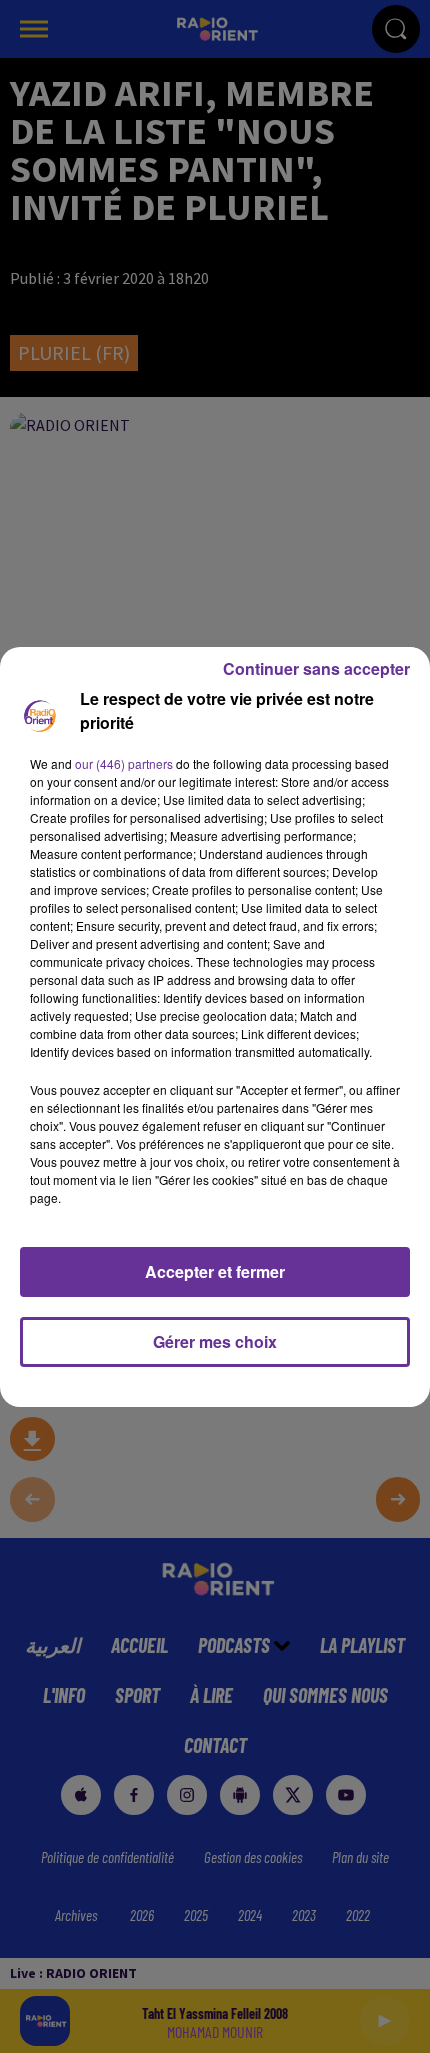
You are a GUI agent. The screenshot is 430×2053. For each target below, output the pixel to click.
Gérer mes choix (215, 1341)
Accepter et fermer (215, 1271)
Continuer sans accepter (316, 668)
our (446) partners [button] (124, 763)
